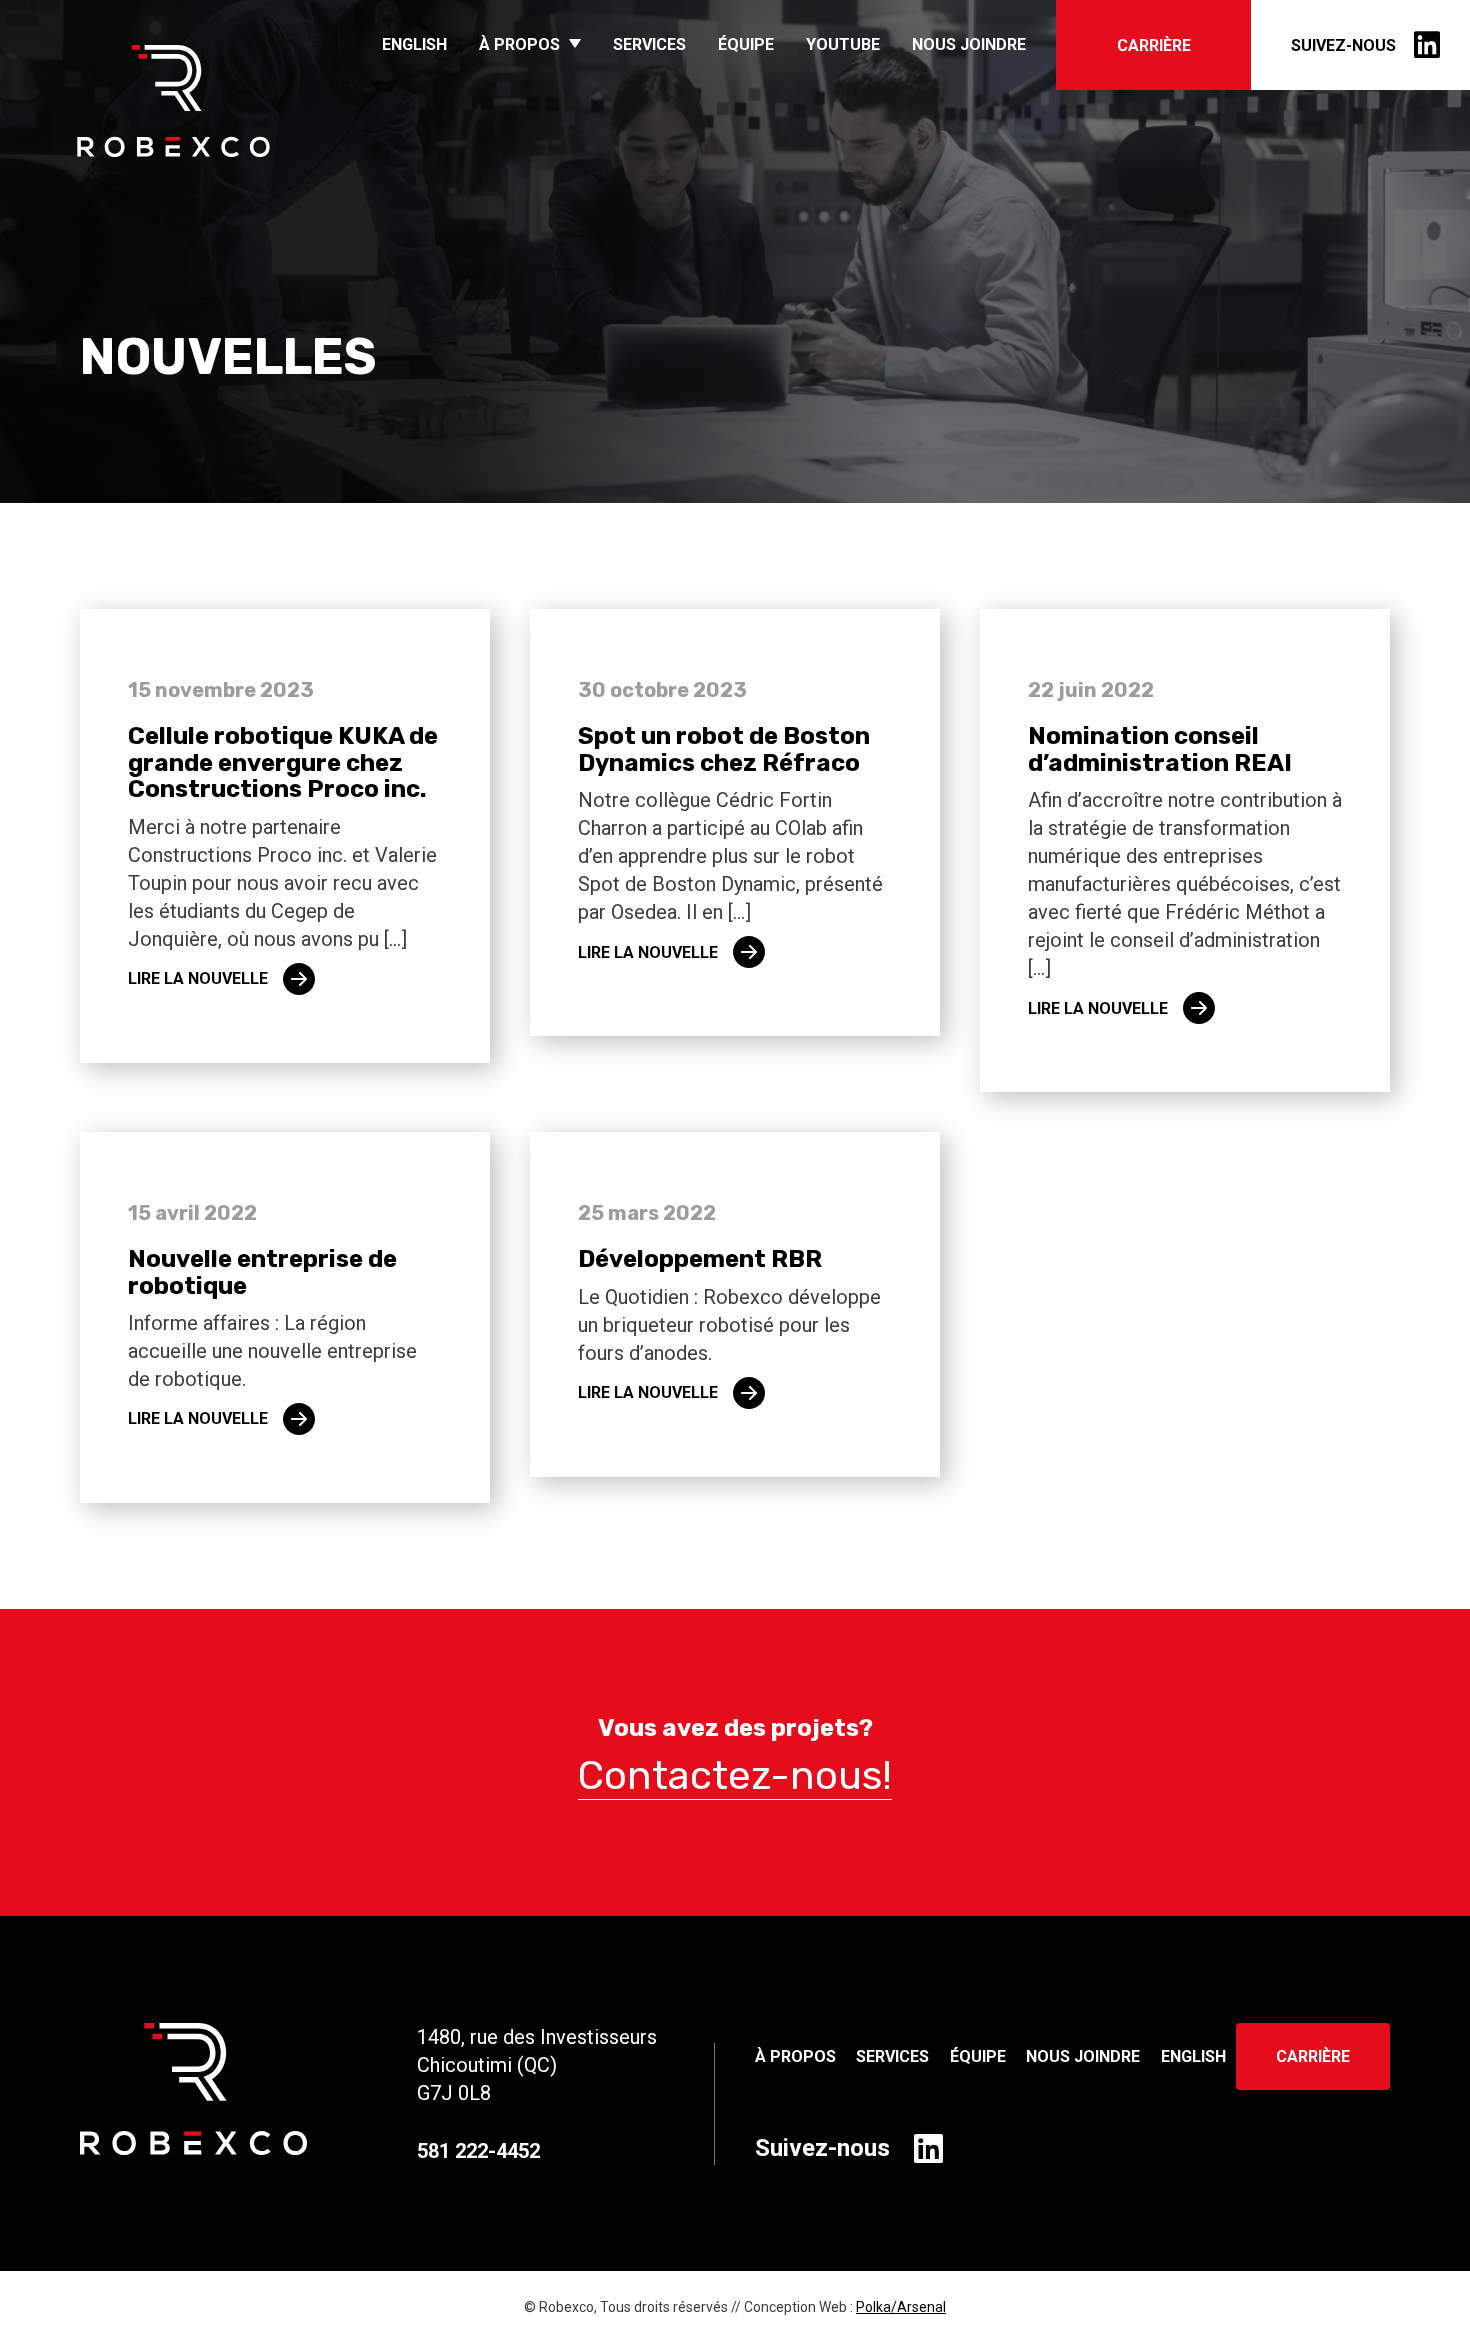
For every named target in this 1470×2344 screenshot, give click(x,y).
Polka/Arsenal (901, 2307)
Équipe (746, 44)
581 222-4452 (478, 2151)
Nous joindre (969, 44)
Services (649, 44)
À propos (519, 44)
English (414, 44)
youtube (843, 44)
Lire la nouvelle (198, 978)
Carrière (1154, 45)
